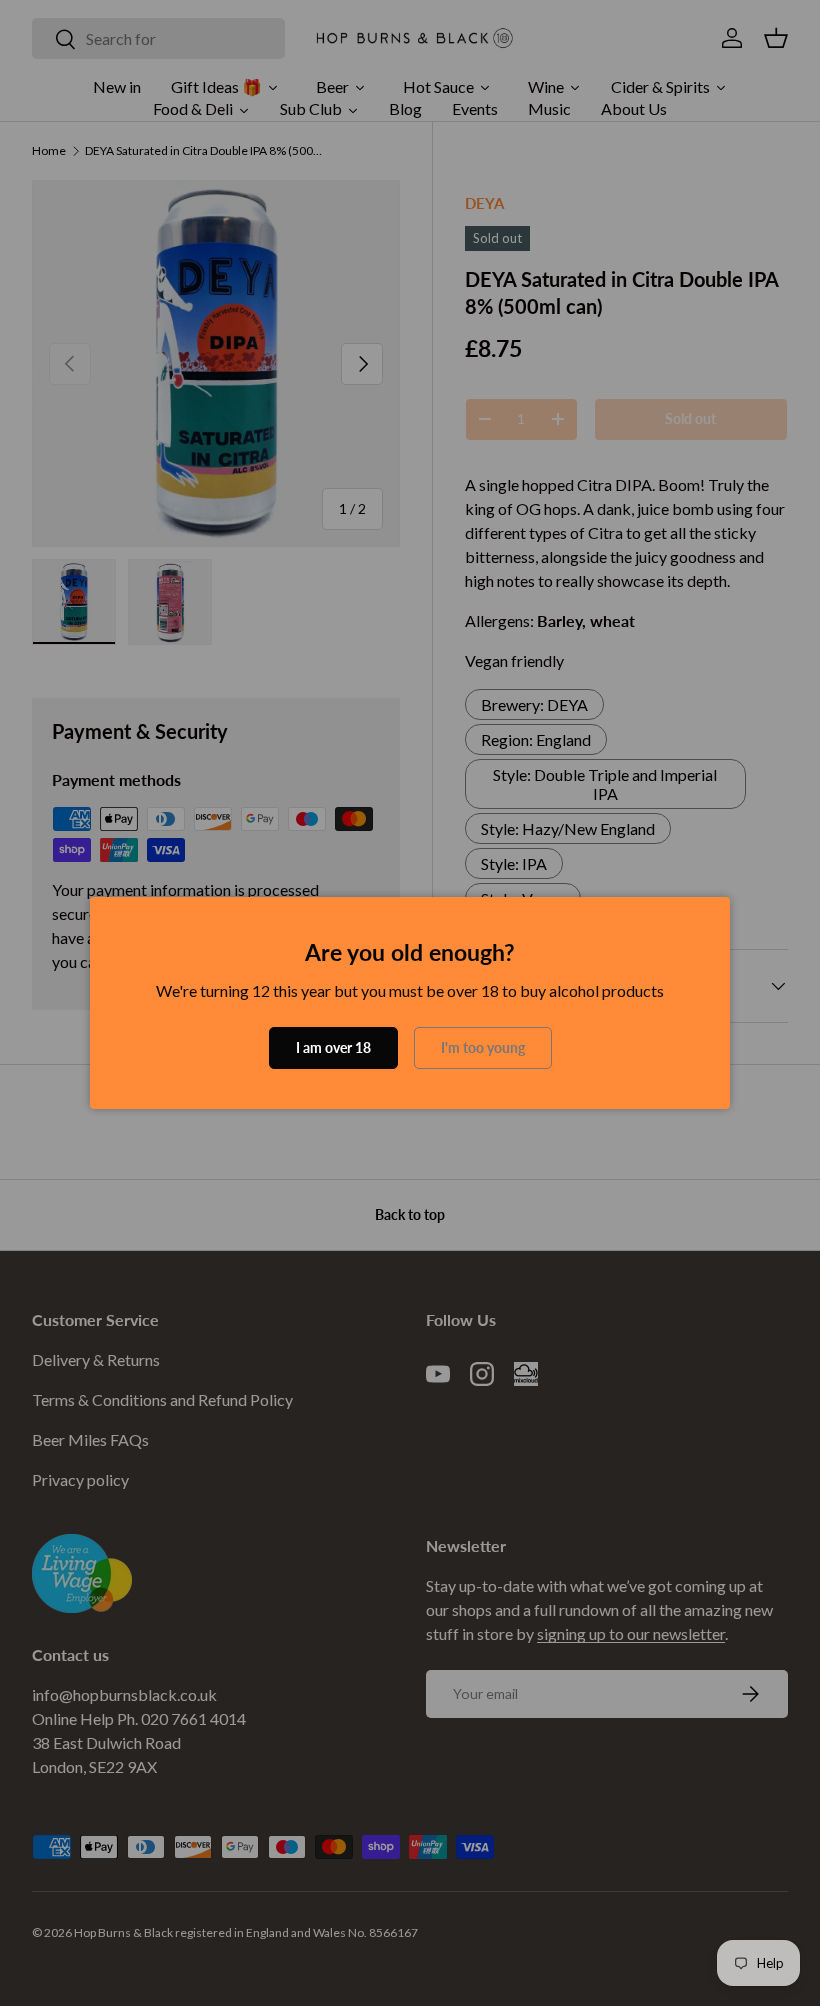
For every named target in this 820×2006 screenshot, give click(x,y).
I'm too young (483, 1047)
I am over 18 (333, 1047)
